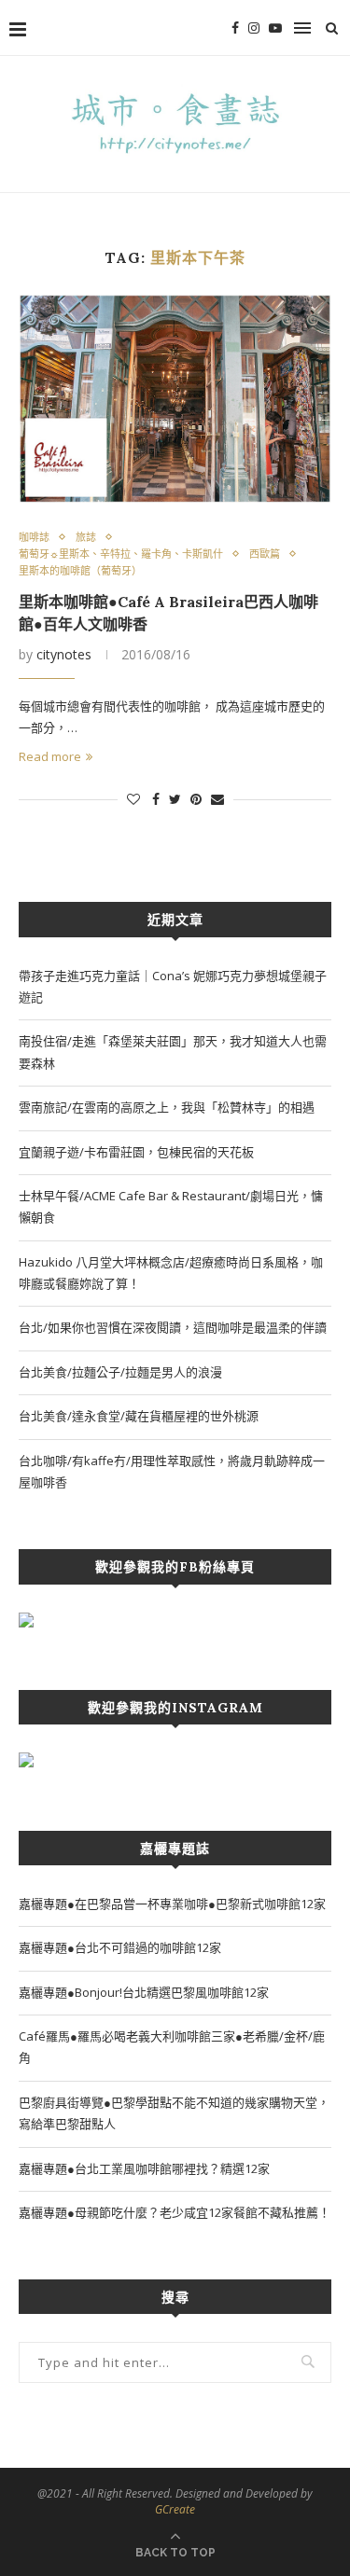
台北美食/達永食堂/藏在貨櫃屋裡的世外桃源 (139, 1416)
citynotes (64, 654)
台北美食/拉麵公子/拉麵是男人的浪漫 (120, 1372)
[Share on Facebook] (156, 799)
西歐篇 (265, 554)
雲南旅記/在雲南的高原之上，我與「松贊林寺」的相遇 (167, 1107)
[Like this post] (133, 799)
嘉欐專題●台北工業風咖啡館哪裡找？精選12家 (144, 2168)
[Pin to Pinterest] (196, 799)
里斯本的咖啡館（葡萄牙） (80, 570)
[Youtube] (275, 28)
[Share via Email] (217, 799)
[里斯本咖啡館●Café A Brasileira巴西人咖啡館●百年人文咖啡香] (175, 399)
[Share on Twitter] (175, 799)
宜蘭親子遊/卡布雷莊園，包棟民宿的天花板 (136, 1152)
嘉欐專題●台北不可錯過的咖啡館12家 (120, 1947)
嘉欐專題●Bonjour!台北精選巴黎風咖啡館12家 (144, 1992)
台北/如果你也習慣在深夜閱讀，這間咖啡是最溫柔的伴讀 (173, 1327)
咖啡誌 (34, 537)
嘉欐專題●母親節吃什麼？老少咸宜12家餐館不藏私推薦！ (175, 2212)
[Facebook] (235, 28)
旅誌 (86, 537)
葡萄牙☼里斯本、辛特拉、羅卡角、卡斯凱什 (121, 554)
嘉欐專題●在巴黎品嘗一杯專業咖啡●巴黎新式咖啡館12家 (172, 1904)
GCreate (175, 2509)
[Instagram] (254, 28)
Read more (50, 756)
